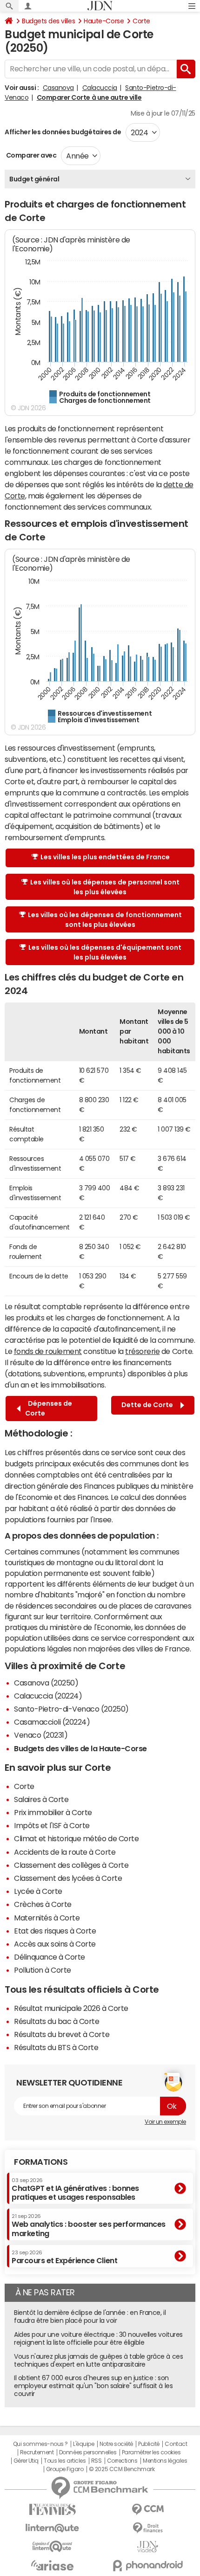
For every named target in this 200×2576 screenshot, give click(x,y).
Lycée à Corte (38, 1891)
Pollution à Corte (43, 1970)
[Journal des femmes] (52, 2510)
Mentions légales (165, 2461)
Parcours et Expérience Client (64, 2257)
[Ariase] (52, 2565)
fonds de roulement (48, 1351)
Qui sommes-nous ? (40, 2444)
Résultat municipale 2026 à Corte (71, 2008)
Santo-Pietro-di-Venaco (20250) (71, 1709)
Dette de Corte (149, 1405)
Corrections (122, 2461)
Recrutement (37, 2452)
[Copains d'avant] (52, 2546)
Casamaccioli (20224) (52, 1722)
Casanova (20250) (46, 1683)
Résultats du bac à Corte (57, 2021)
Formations (41, 2162)
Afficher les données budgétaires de (63, 132)
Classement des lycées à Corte (68, 1878)
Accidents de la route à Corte (65, 1852)
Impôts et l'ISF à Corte (52, 1825)
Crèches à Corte (43, 1904)
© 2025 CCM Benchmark (122, 2469)
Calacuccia (100, 88)
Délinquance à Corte (50, 1957)
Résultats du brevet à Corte (62, 2034)
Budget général (34, 179)
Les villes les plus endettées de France (105, 857)
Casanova (58, 88)
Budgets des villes (48, 21)
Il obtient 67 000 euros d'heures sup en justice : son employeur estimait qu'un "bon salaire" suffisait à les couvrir (93, 2386)
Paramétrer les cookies (151, 2452)
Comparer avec (30, 155)
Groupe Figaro (65, 2469)
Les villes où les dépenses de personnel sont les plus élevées (105, 887)
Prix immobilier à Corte (53, 1812)
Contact (176, 2444)
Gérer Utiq (26, 2461)
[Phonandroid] (148, 2566)
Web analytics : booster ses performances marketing (89, 2225)
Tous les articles (65, 2461)
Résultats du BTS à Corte (56, 2047)
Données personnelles (88, 2452)
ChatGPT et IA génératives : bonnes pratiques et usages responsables (75, 2189)
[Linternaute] (52, 2528)
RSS (97, 2461)
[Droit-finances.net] (148, 2528)
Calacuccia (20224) (48, 1696)
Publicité (149, 2444)
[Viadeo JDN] (148, 2547)
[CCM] (148, 2510)
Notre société (116, 2444)
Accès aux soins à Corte (55, 1944)
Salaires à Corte (41, 1799)
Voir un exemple (165, 2122)
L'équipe (83, 2444)
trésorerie (142, 1351)
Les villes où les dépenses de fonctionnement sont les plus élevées (105, 920)
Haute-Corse (104, 21)
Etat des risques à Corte (55, 1931)
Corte (141, 21)
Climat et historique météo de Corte (76, 1838)
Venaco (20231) (41, 1735)
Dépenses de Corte (49, 1408)
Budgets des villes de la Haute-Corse (80, 1748)
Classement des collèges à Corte (71, 1865)
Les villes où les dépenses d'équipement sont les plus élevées (105, 952)
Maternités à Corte (47, 1918)
